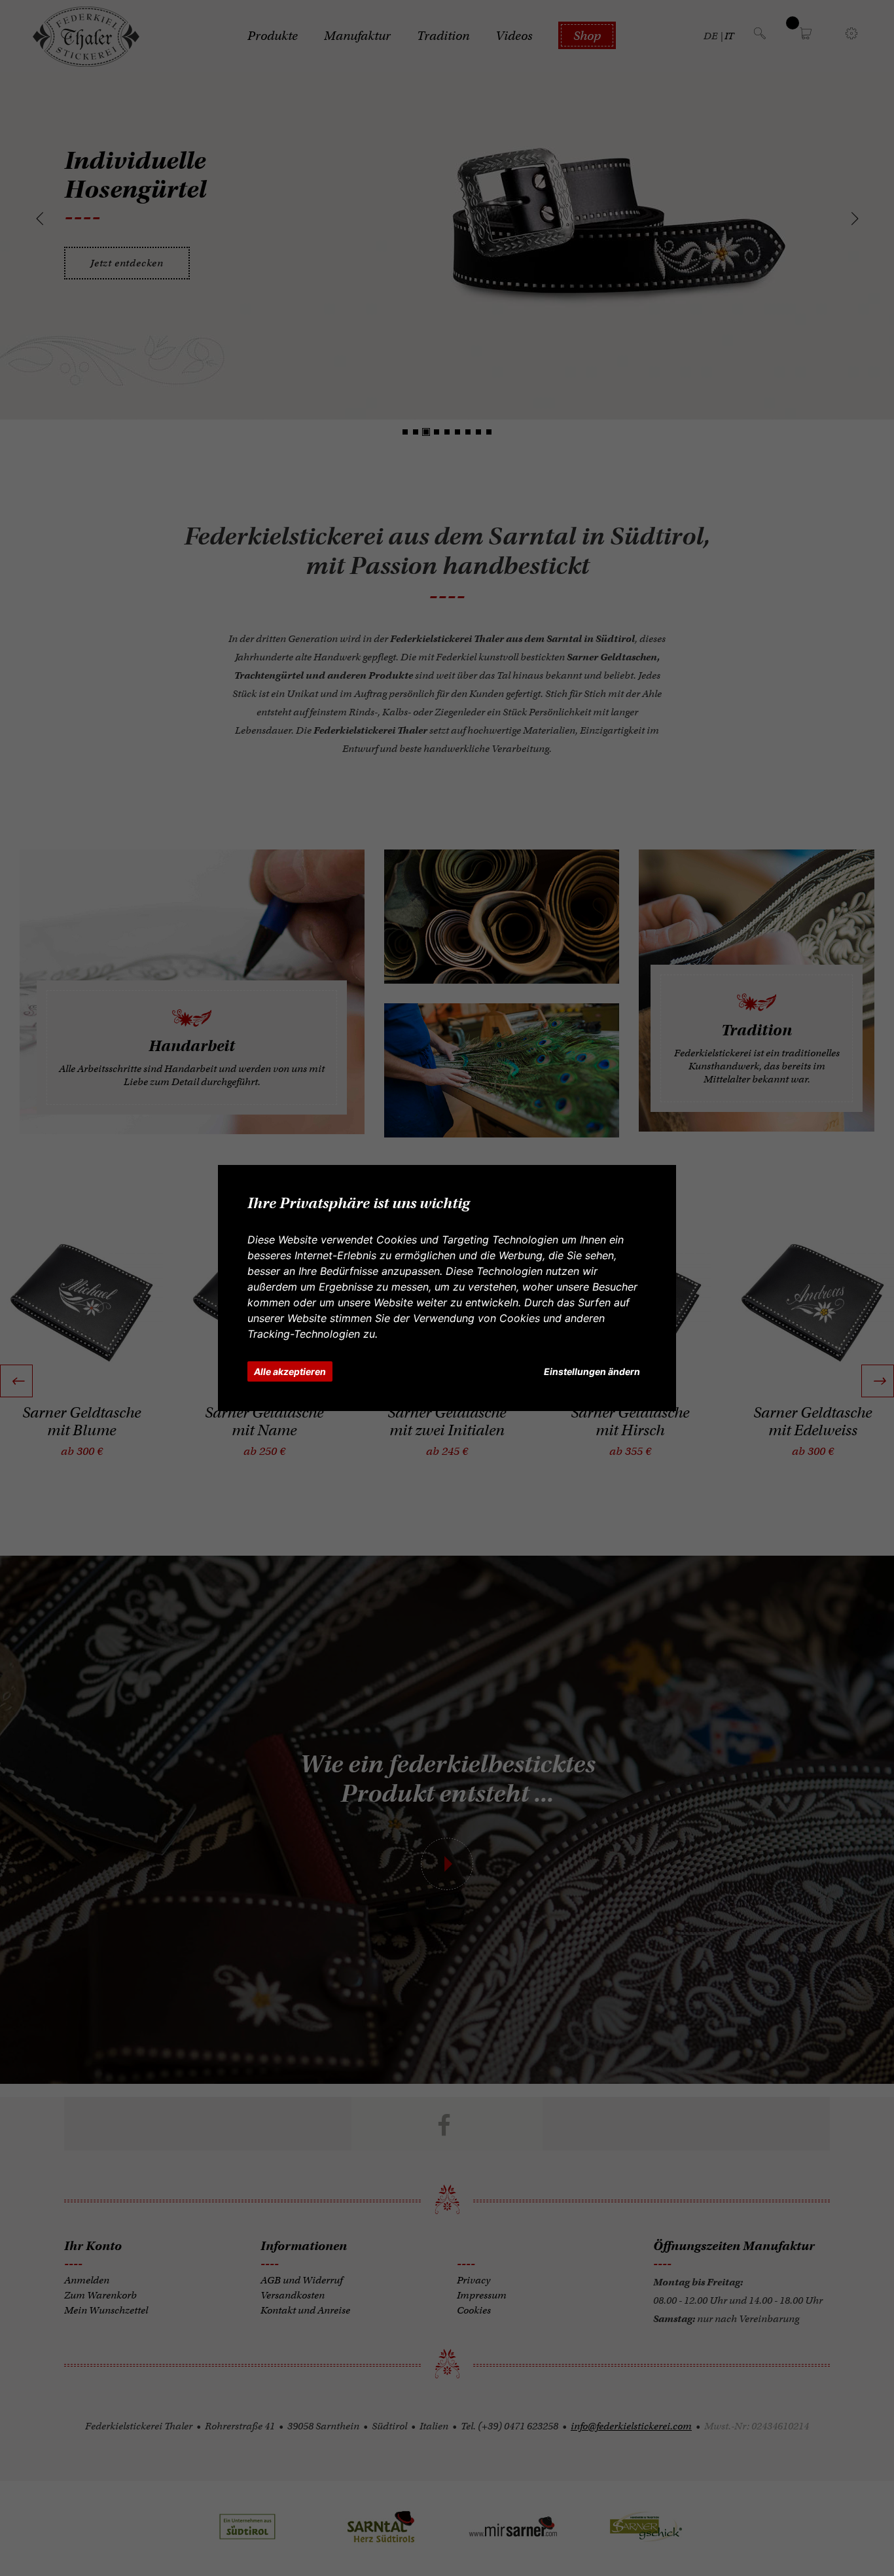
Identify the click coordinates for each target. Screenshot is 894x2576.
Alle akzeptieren (290, 1371)
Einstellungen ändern (592, 1371)
